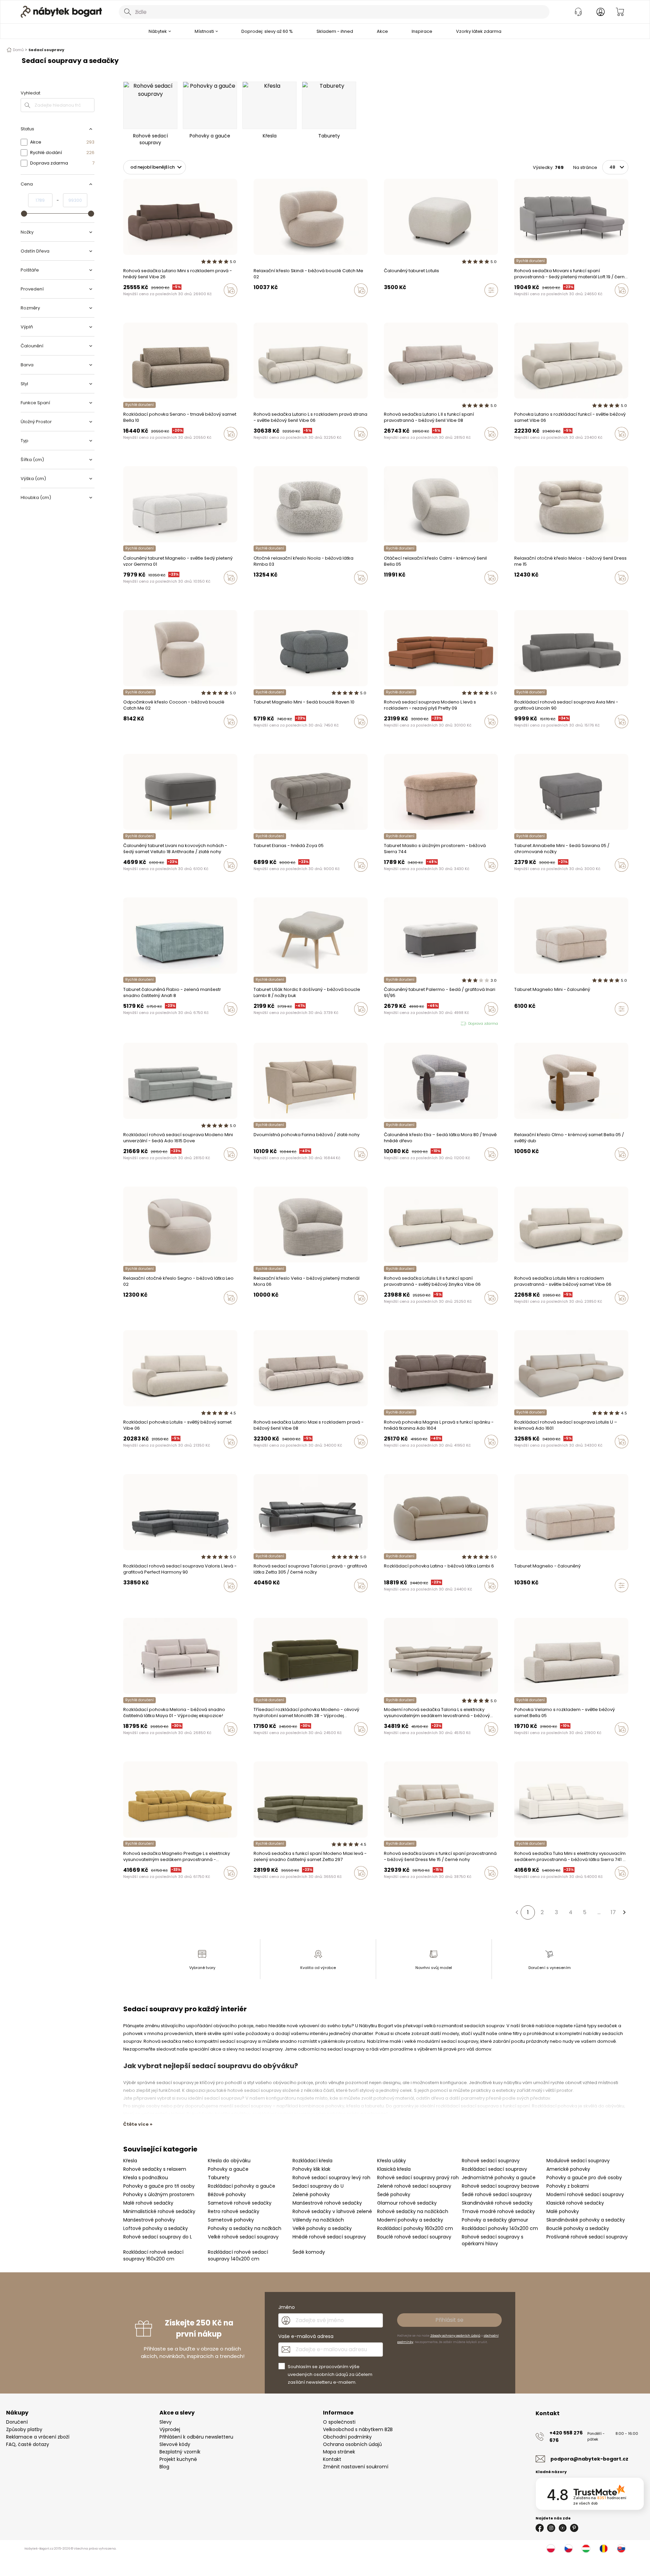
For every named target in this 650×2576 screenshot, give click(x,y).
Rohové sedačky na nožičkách (413, 2211)
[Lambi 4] (405, 1600)
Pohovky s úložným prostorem (159, 2194)
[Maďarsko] (586, 2549)
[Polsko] (551, 2549)
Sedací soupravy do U (318, 2186)
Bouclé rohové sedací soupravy (414, 2237)
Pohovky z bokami (568, 2186)
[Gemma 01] (125, 592)
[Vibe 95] (138, 304)
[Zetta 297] (268, 1887)
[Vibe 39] (529, 448)
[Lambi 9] (386, 1600)
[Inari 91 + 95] (386, 1024)
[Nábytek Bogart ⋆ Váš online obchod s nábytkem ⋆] (61, 12)
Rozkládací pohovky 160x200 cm (415, 2228)
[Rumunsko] (604, 2549)
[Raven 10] (256, 736)
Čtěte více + (138, 2124)
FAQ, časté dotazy (28, 2444)
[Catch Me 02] (256, 304)
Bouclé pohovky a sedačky (578, 2228)
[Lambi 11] (399, 1600)
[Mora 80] (386, 1168)
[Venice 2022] (157, 304)
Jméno (287, 2307)
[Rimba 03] (256, 592)
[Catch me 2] (138, 736)
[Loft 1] (536, 304)
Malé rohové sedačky (148, 2203)
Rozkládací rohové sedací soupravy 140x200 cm (238, 2255)
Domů (18, 50)
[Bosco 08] (145, 448)
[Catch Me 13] (262, 304)
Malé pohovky (563, 2211)
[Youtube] (563, 2528)
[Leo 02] (125, 1312)
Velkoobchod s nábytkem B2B (358, 2429)
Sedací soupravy (46, 50)
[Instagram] (551, 2528)
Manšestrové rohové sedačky (327, 2203)
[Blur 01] (386, 1312)
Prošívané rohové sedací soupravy (587, 2237)
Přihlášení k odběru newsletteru (196, 2437)
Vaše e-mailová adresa (306, 2336)
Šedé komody (309, 2252)
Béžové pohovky (227, 2194)
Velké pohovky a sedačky (322, 2228)
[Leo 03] (516, 1456)
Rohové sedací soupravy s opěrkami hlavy (493, 2240)
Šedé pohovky (394, 2194)
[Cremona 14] (516, 1312)
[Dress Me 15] (516, 592)
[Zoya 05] (256, 879)
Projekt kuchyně (178, 2459)
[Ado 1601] (399, 1456)
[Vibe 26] (132, 304)
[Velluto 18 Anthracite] (125, 879)
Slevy (166, 2422)
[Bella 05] (386, 592)
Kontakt (332, 2459)
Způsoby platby (24, 2429)
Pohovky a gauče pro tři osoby (159, 2186)
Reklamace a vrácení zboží (38, 2437)
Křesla (130, 2161)
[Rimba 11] (262, 592)
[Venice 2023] (262, 448)
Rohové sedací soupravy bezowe (501, 2186)
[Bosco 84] (125, 448)
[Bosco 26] (138, 448)
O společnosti (339, 2422)
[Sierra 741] (516, 1887)
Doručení (17, 2422)
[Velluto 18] (523, 304)
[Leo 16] (262, 736)
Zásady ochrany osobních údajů (455, 2336)
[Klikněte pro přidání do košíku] (231, 290)
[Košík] (620, 12)
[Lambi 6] (392, 1600)
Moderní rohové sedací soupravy (585, 2194)
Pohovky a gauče (228, 2169)
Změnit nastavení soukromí (356, 2467)
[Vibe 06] (145, 304)
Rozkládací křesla (312, 2161)
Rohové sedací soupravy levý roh (331, 2178)
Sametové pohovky (231, 2220)
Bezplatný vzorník (180, 2452)
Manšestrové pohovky (149, 2220)
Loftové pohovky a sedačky (156, 2228)
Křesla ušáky (392, 2161)
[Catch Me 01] (529, 1312)
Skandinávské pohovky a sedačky (586, 2220)
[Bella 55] (523, 1743)
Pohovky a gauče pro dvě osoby (584, 2178)
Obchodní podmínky (347, 2437)
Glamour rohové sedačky (407, 2203)
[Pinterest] (574, 2528)
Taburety (219, 2178)
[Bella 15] (392, 592)
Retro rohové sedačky (234, 2211)
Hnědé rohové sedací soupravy (329, 2237)
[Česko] (568, 2549)
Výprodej (170, 2429)
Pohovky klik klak (311, 2169)
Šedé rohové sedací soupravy (497, 2194)
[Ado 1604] (386, 1456)
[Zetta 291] (262, 1312)
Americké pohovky (568, 2169)
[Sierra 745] (412, 1600)
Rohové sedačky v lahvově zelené (332, 2211)
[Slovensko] (621, 2549)
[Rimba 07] (268, 592)
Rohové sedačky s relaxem (155, 2169)
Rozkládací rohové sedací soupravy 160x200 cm (153, 2255)
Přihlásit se (449, 2320)
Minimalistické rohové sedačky (159, 2211)
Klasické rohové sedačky (575, 2203)
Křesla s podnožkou (146, 2178)
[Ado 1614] (529, 1456)
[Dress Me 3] (529, 592)
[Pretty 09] (392, 736)
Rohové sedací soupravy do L (158, 2237)
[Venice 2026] (125, 304)
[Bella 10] (151, 448)
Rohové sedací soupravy (491, 2161)
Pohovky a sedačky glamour (495, 2220)
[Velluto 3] (516, 304)
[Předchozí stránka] (517, 1912)
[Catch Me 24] (268, 304)
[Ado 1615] (386, 736)
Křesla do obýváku (229, 2161)
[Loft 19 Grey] (529, 304)
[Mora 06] (256, 1312)
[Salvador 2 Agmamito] (386, 1743)
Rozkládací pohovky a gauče (242, 2186)
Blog (164, 2467)
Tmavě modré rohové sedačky (498, 2211)
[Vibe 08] (151, 304)
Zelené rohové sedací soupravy (414, 2186)
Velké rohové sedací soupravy (243, 2237)
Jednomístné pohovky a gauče (499, 2178)
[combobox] (334, 12)
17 (613, 1912)
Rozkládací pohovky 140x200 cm (500, 2228)
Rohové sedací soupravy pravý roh (418, 2178)
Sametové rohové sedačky (240, 2203)
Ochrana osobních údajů (352, 2444)
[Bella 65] (399, 592)
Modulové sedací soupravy (578, 2161)
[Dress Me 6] (523, 592)
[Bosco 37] (132, 448)
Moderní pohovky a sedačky (410, 2220)
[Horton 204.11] (392, 1456)
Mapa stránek (339, 2452)
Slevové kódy (175, 2444)
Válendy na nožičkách (318, 2220)
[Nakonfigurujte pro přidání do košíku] (491, 290)
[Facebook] (540, 2528)
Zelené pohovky (311, 2194)
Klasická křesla (394, 2169)
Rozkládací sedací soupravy (494, 2169)
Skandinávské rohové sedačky (497, 2203)
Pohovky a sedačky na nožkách (245, 2228)
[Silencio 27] (392, 1168)
